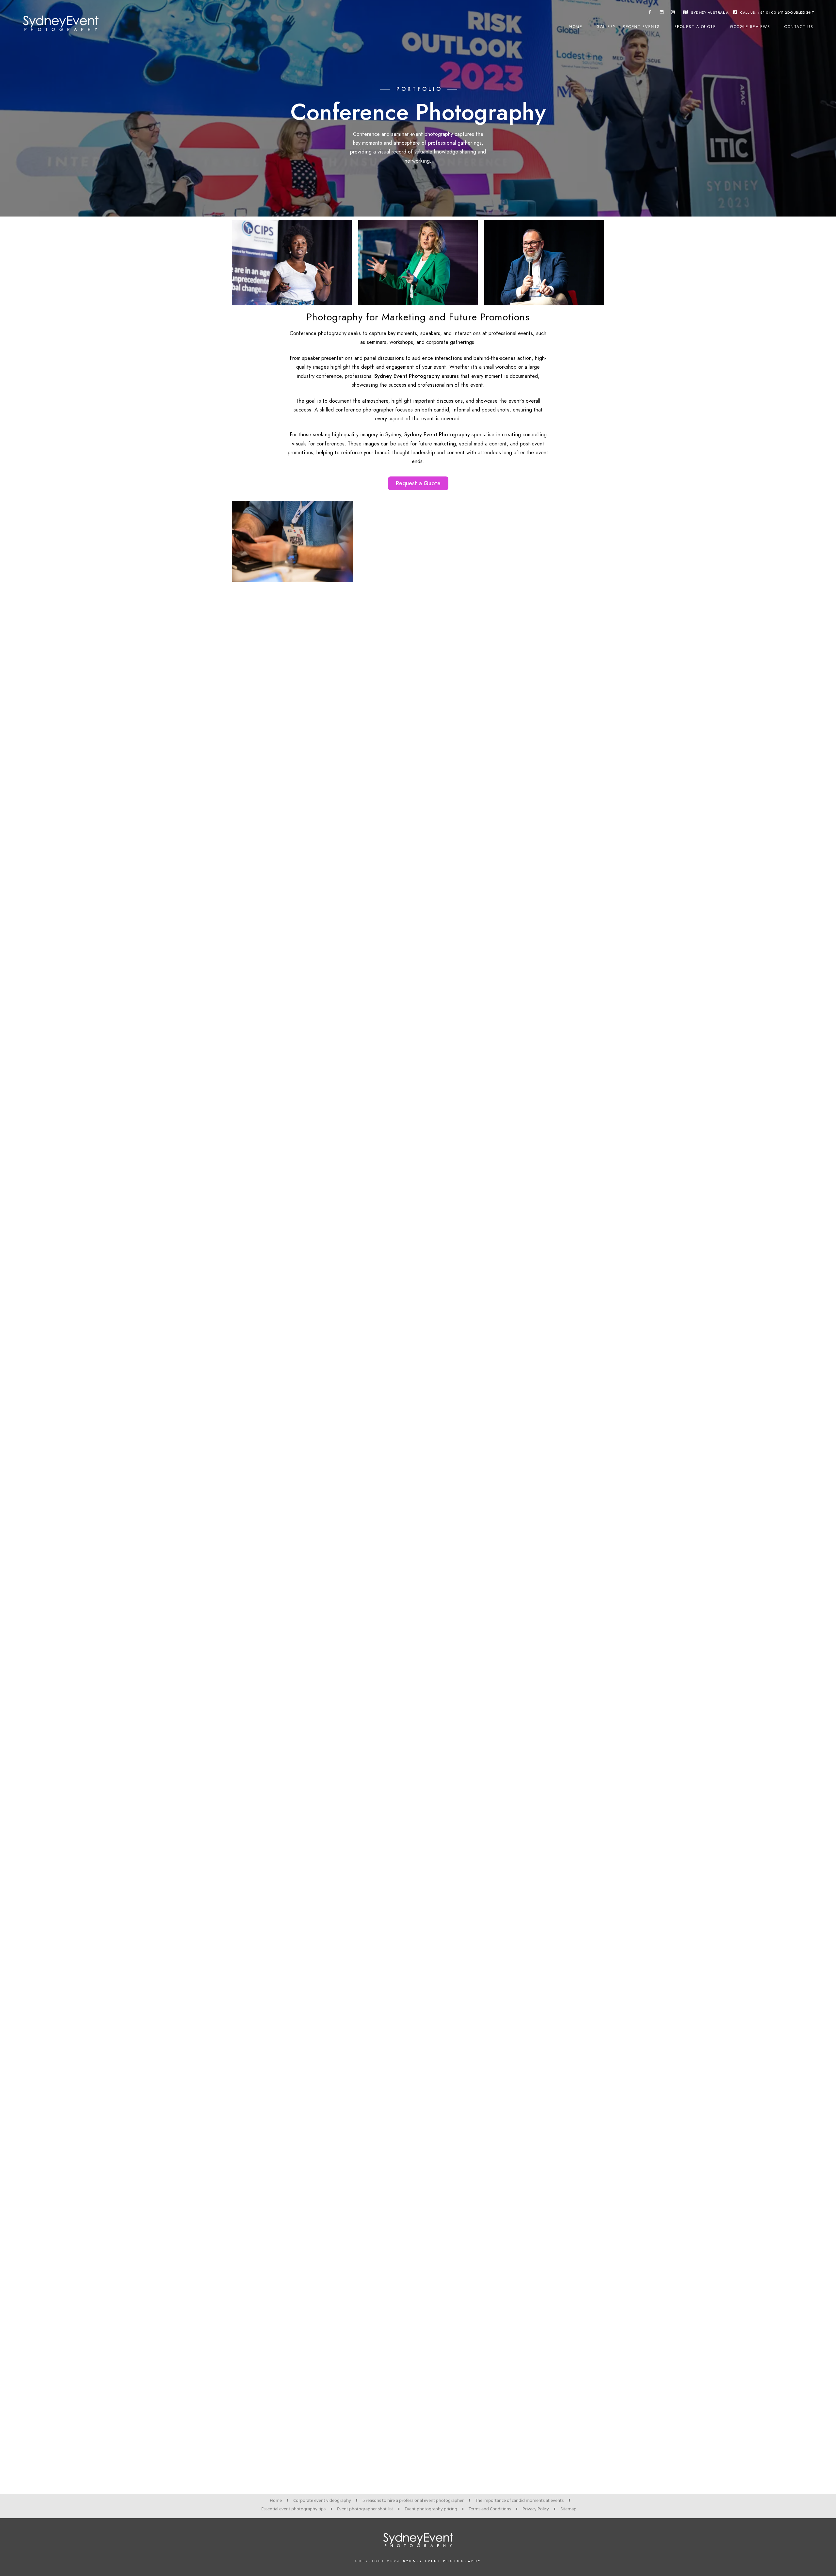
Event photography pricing (431, 2509)
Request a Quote (695, 27)
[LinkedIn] (662, 13)
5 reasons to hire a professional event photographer (413, 2500)
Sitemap (568, 2509)
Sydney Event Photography (442, 2561)
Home (576, 27)
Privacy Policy (536, 2509)
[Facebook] (650, 13)
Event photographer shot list (365, 2509)
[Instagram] (673, 13)
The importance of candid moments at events (519, 2500)
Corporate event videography (322, 2500)
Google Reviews (750, 27)
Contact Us (799, 27)
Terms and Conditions (490, 2509)
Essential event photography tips (293, 2509)
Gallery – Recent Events (628, 27)
